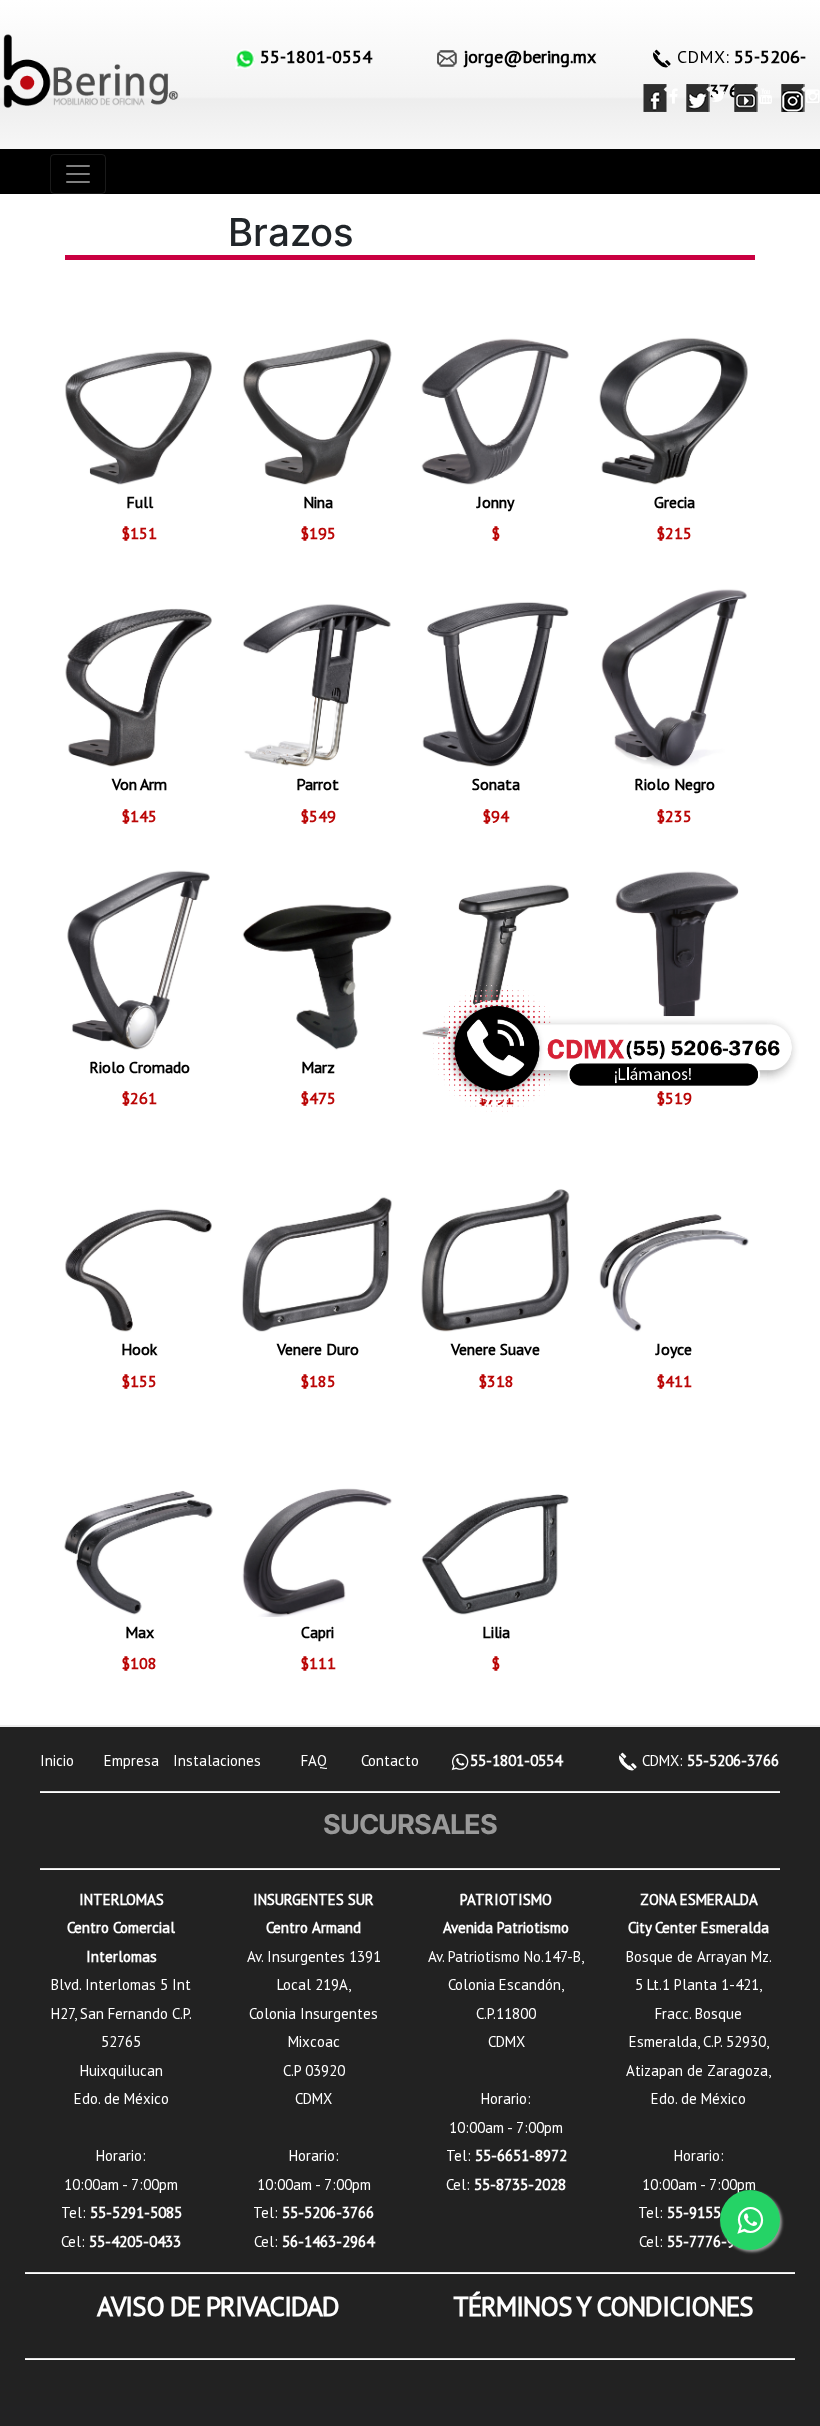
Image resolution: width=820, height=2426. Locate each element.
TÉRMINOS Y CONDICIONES (603, 2306)
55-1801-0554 (516, 1760)
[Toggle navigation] (78, 174)
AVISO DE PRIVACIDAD (218, 2306)
